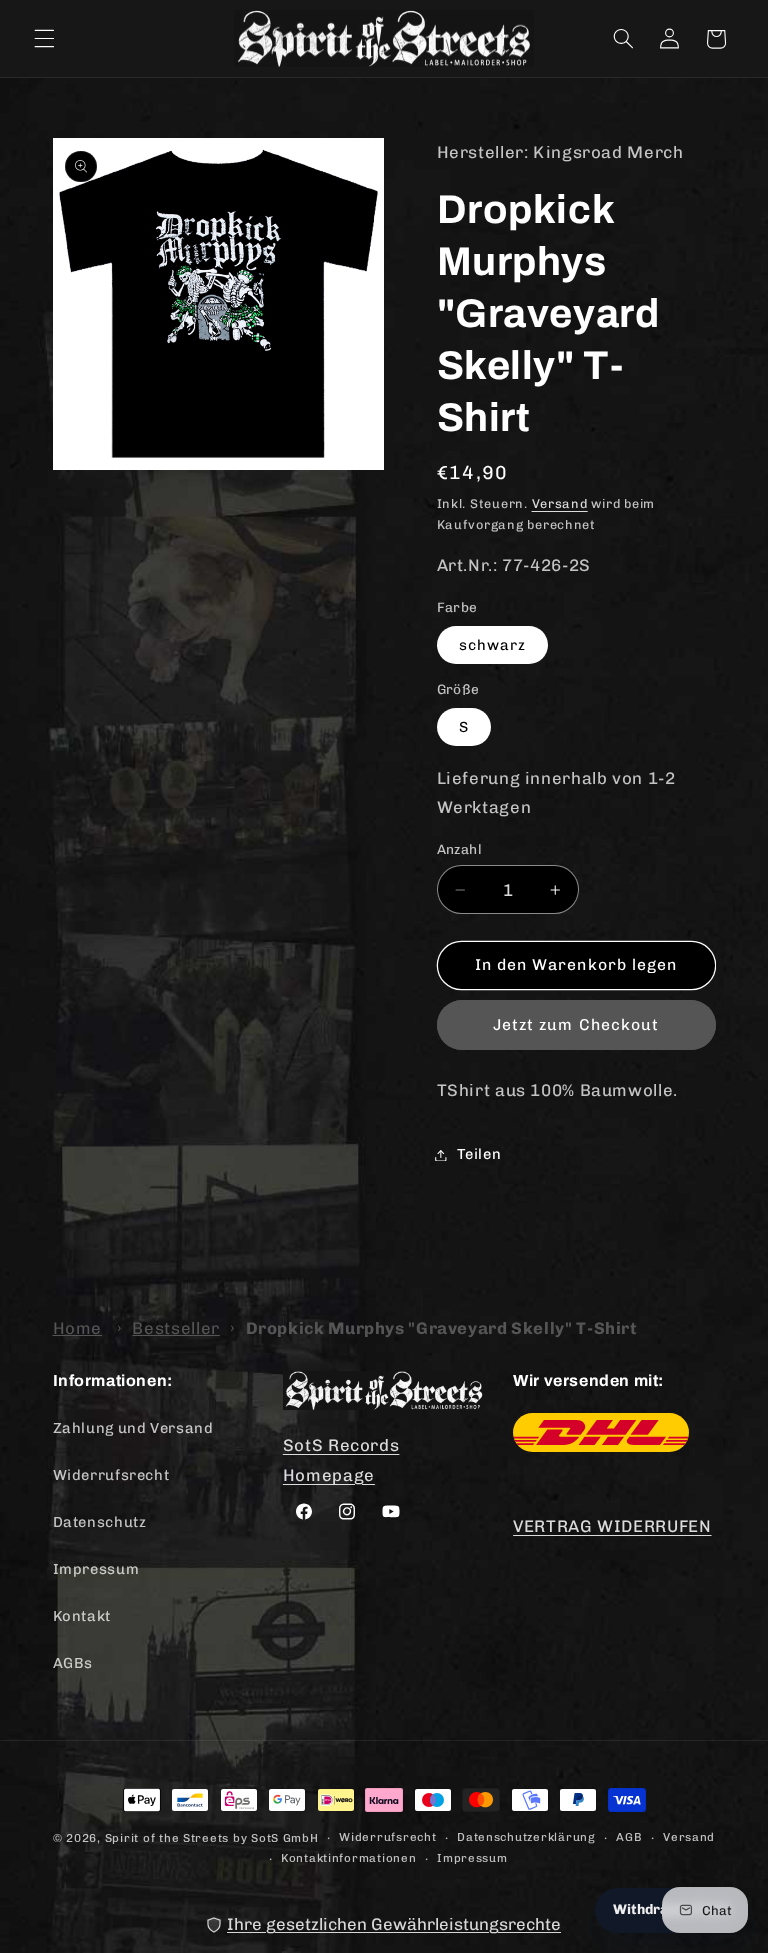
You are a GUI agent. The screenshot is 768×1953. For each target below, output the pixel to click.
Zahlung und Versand (133, 1428)
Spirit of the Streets (167, 1838)
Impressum (96, 1569)
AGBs (73, 1663)
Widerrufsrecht (111, 1475)
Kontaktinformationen (349, 1858)
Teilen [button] (479, 1154)
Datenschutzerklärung (526, 1837)
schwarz (492, 645)
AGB (629, 1837)
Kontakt (82, 1616)
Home (78, 1328)
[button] (44, 39)
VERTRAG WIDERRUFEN (612, 1526)
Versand (560, 503)
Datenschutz (100, 1522)
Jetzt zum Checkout (576, 1024)
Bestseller (175, 1328)
